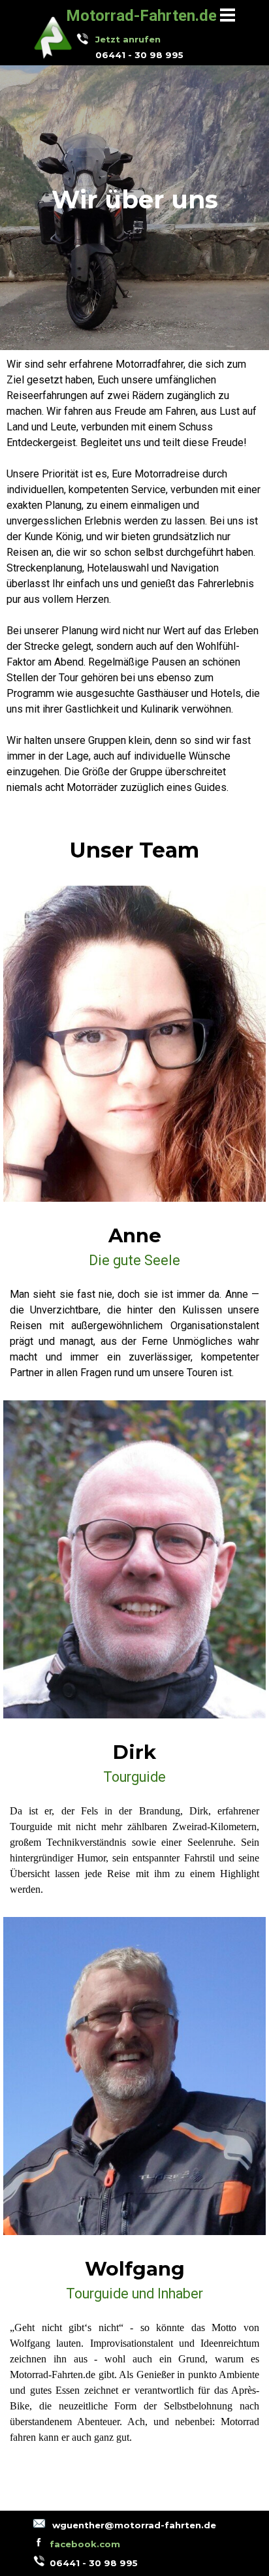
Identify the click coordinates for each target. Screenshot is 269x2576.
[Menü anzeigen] (228, 15)
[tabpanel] (144, 47)
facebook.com (85, 2544)
